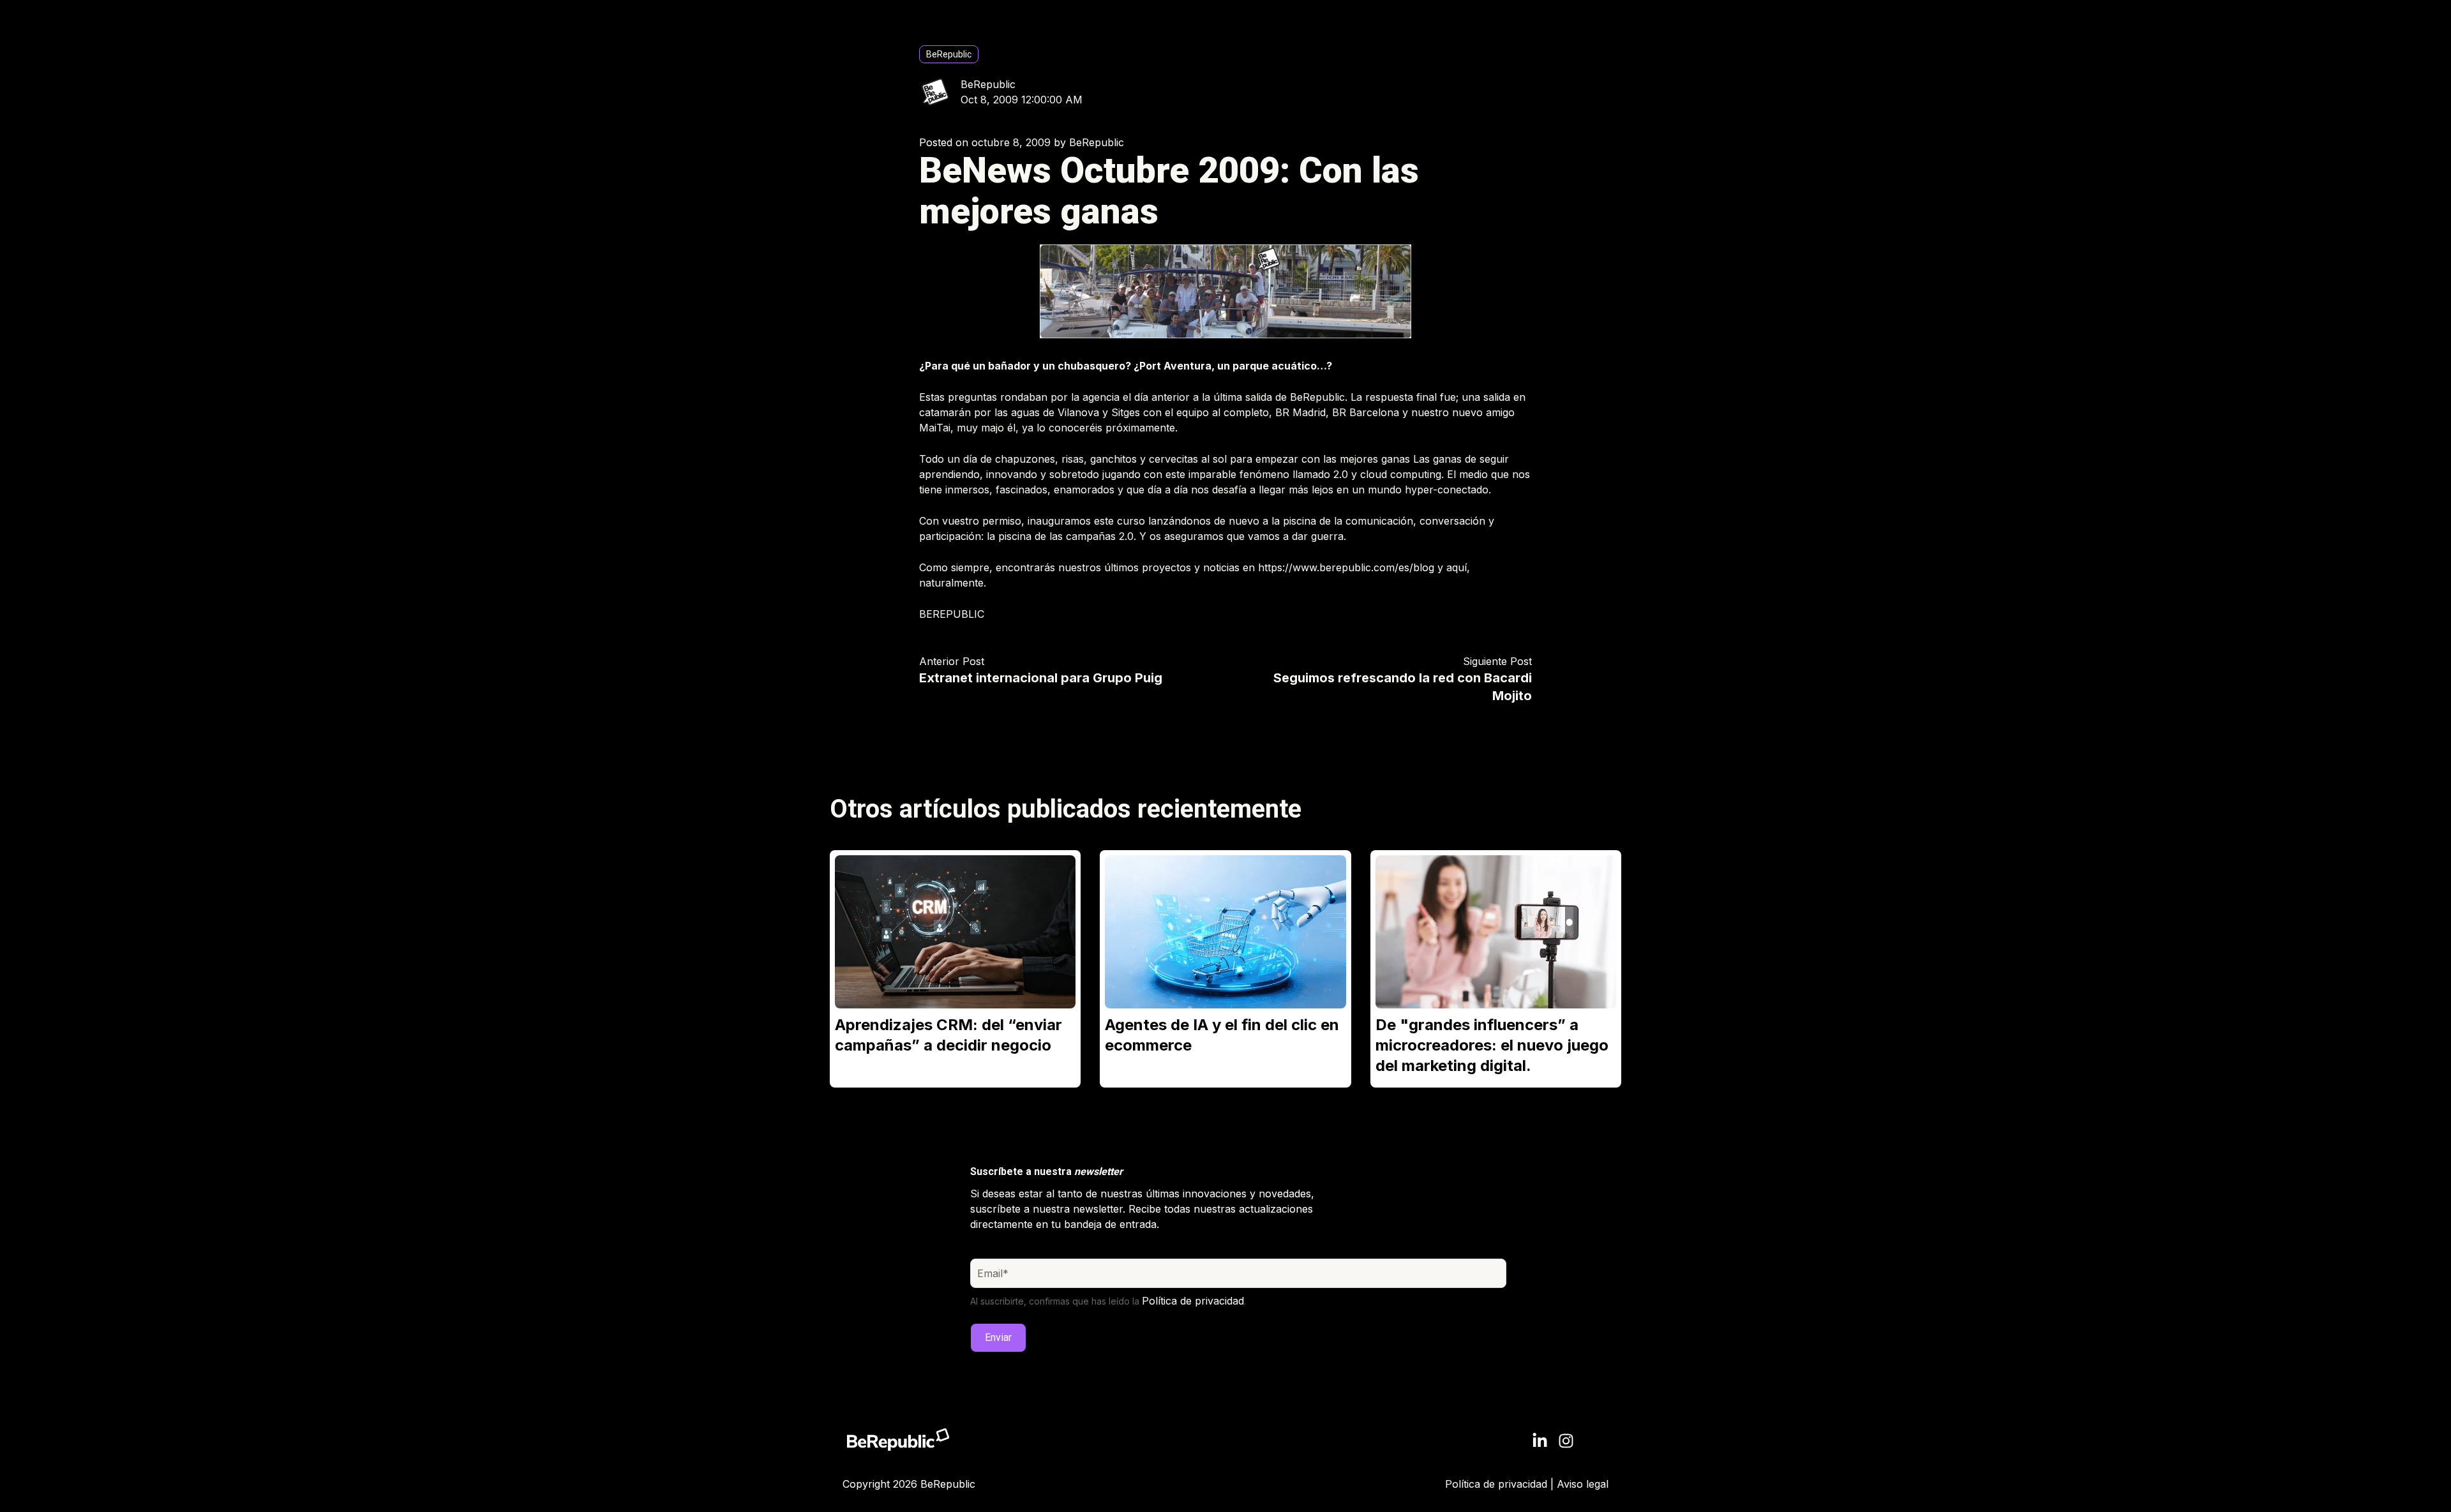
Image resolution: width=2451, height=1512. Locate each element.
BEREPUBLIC (952, 614)
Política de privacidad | (1501, 1484)
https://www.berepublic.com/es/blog (1346, 567)
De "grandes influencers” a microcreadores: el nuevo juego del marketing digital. (1492, 1045)
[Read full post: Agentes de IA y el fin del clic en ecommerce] (1225, 932)
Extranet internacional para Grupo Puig (1041, 678)
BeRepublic (949, 54)
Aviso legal (1583, 1484)
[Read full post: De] (1496, 932)
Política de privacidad (1193, 1301)
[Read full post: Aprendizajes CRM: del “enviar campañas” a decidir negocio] (955, 932)
